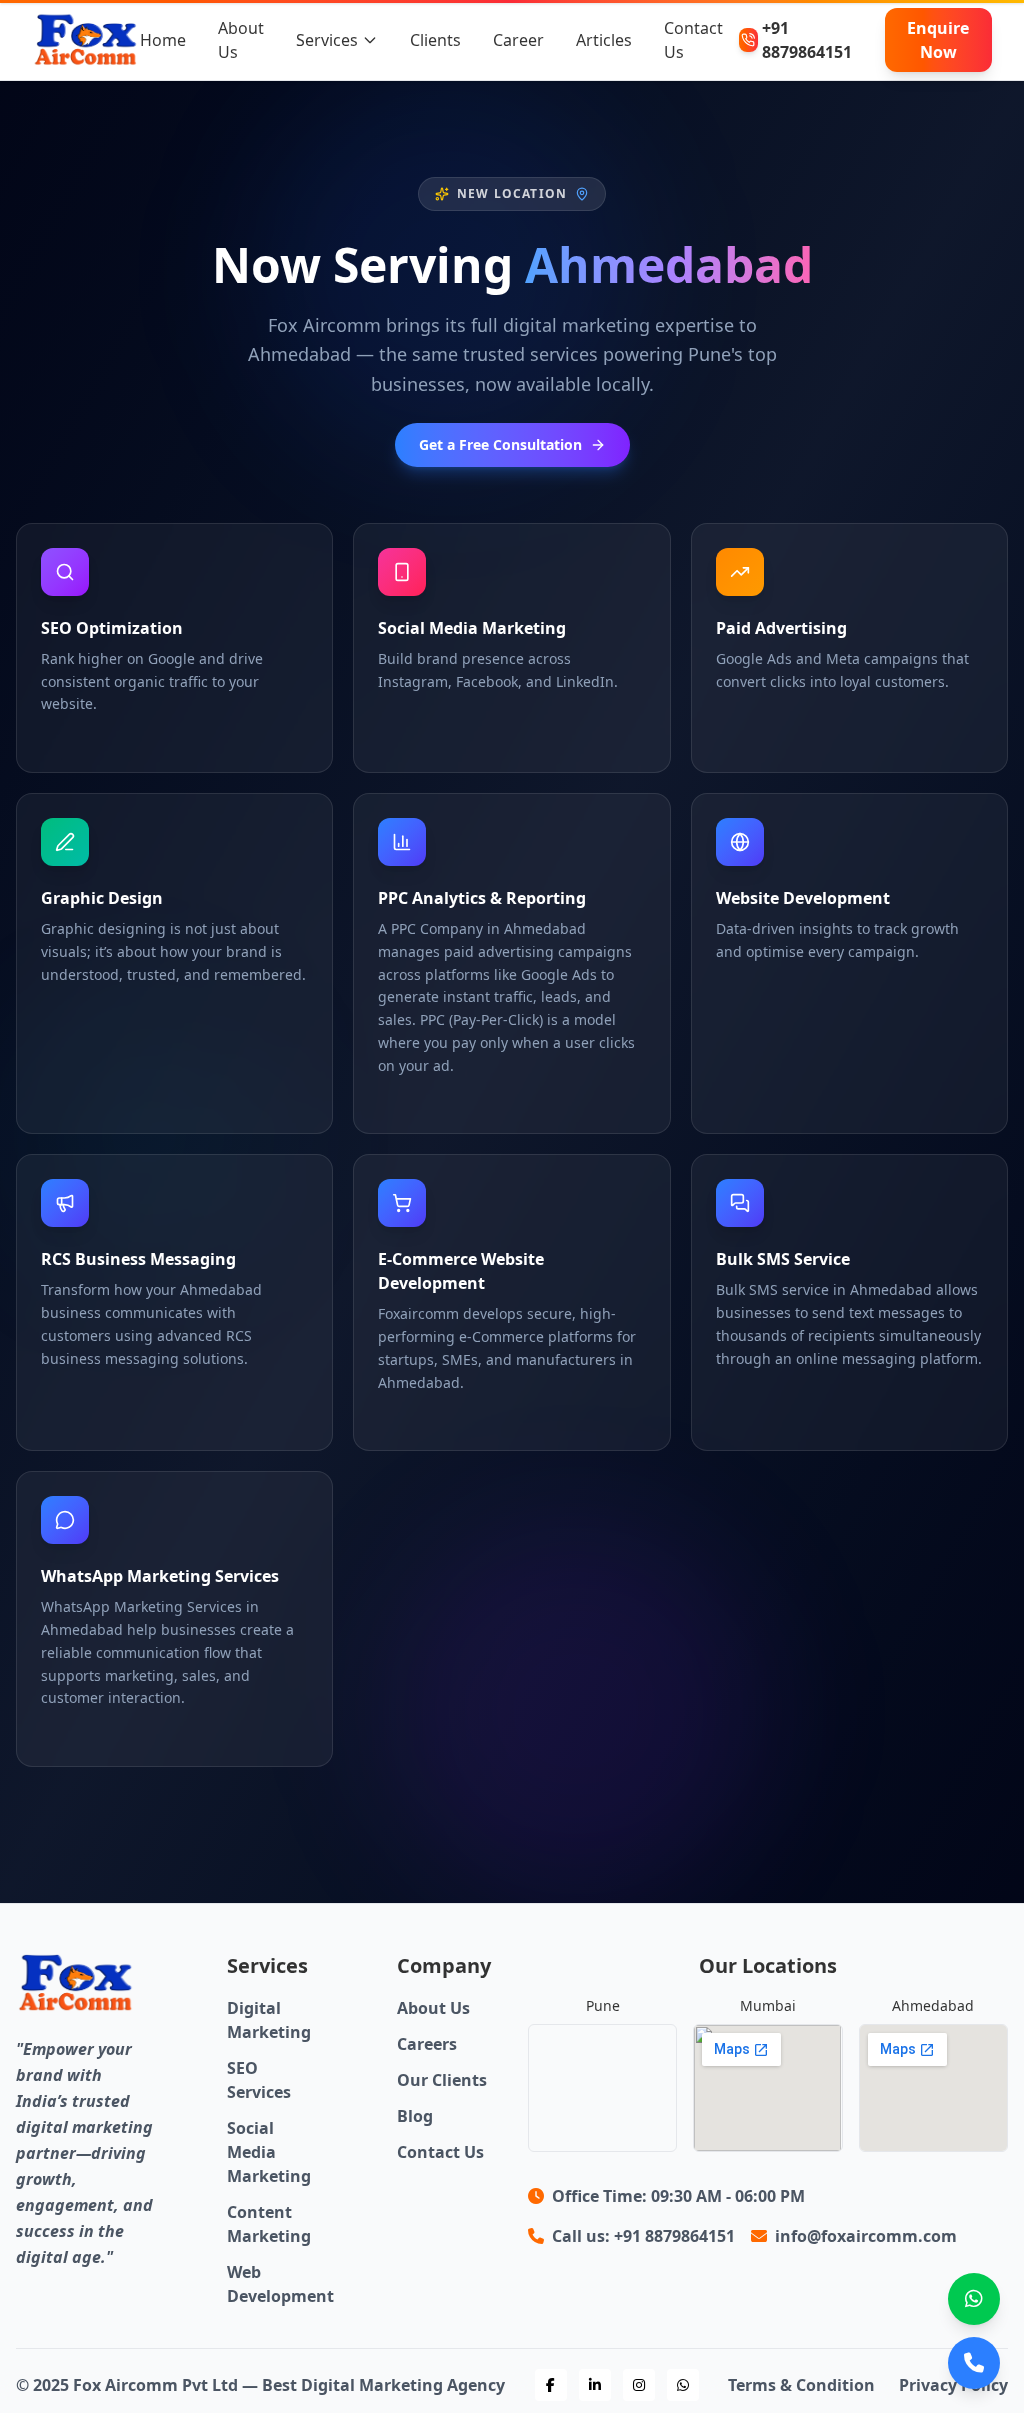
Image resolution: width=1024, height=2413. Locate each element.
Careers (427, 2044)
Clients (435, 40)
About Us (433, 2008)
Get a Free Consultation (500, 444)
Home (163, 40)
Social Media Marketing (269, 2152)
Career (518, 40)
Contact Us (440, 2152)
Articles (604, 40)
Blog (415, 2116)
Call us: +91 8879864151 (643, 2236)
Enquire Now (938, 40)
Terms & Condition (801, 2385)
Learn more (67, 740)
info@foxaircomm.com (866, 2236)
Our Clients (442, 2080)
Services (327, 40)
